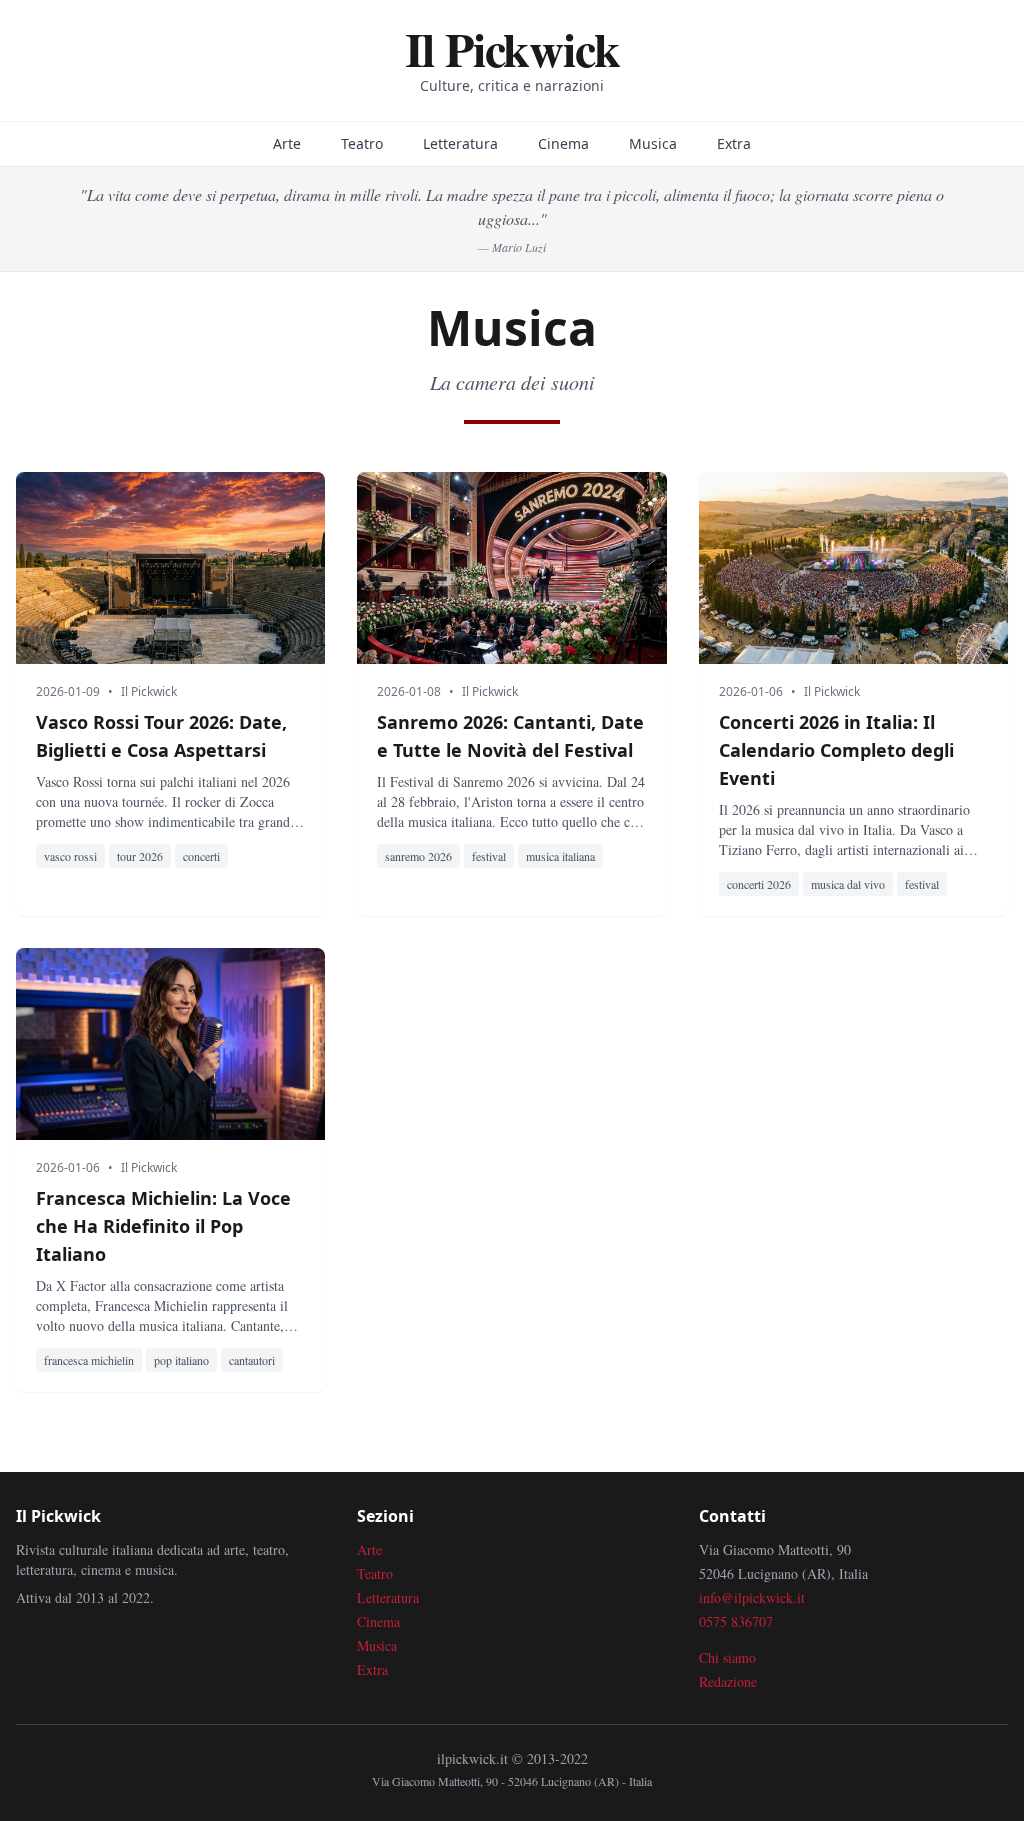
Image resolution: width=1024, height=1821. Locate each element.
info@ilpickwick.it (752, 1597)
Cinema (563, 143)
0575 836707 (736, 1621)
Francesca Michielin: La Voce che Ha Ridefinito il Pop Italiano (163, 1226)
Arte (287, 143)
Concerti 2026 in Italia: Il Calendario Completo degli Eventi (836, 750)
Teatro (362, 143)
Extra (734, 143)
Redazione (728, 1681)
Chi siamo (727, 1657)
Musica (653, 143)
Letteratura (460, 143)
